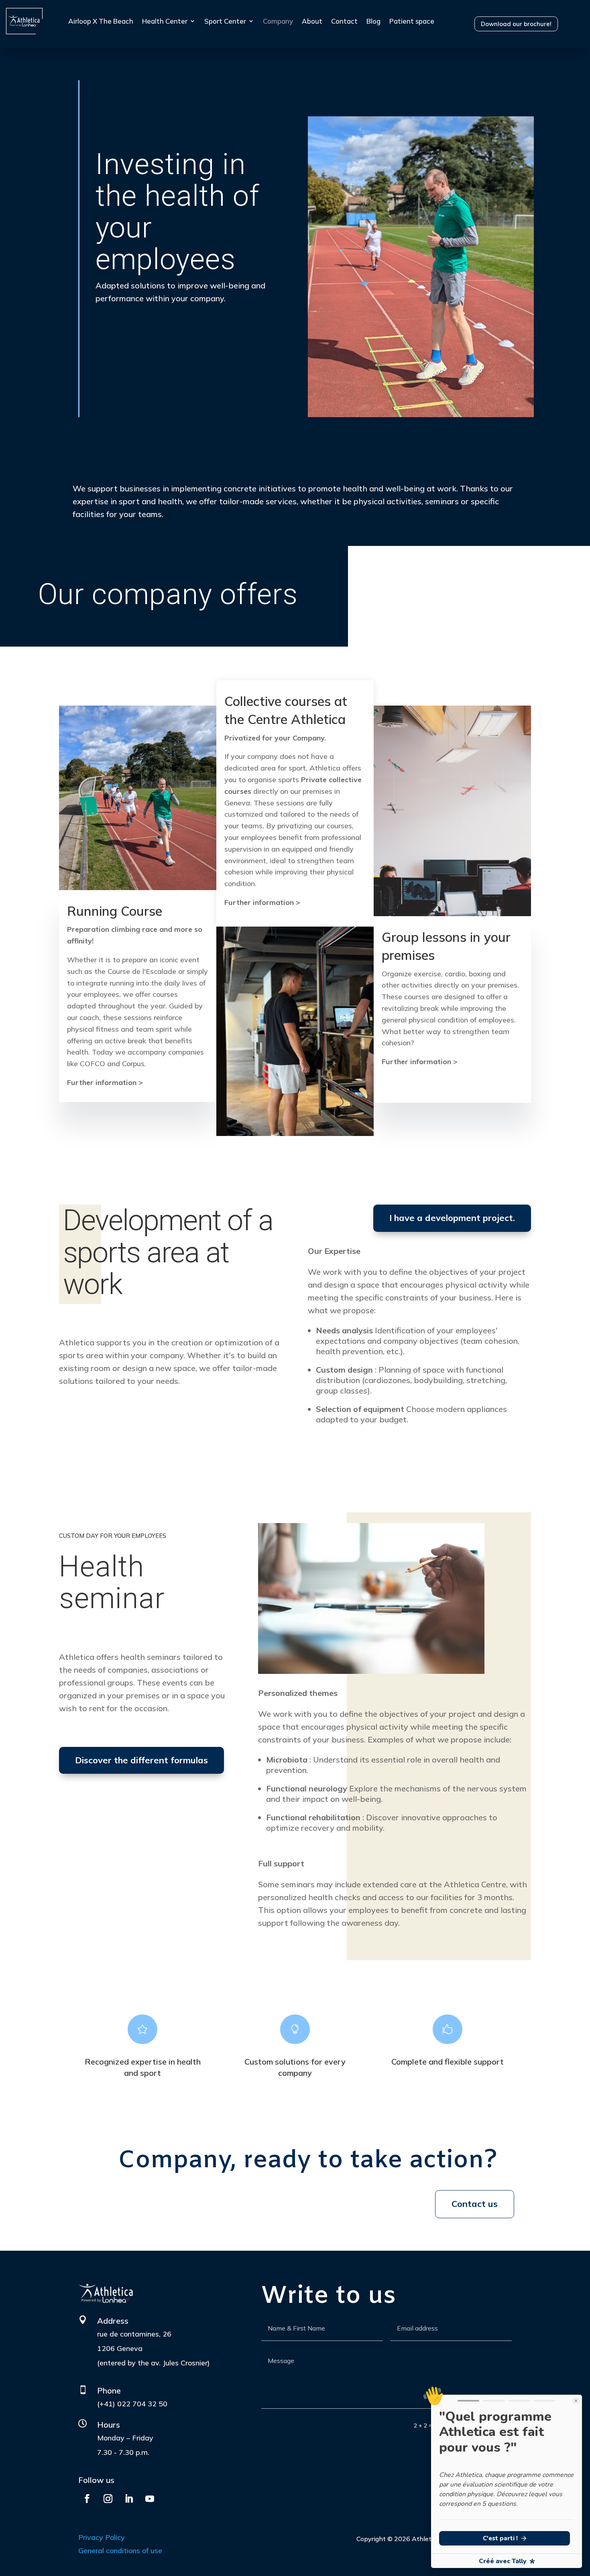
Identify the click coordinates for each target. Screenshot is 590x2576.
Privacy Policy (102, 2537)
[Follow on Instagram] (108, 2499)
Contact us (475, 2204)
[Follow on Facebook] (87, 2499)
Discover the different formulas (141, 1760)
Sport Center (225, 21)
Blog (373, 21)
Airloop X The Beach (101, 21)
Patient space (412, 21)
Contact (344, 21)
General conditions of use (120, 2551)
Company (278, 21)
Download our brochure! (516, 24)
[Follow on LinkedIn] (129, 2499)
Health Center (165, 21)
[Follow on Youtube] (150, 2499)
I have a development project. (452, 1218)
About (312, 21)
